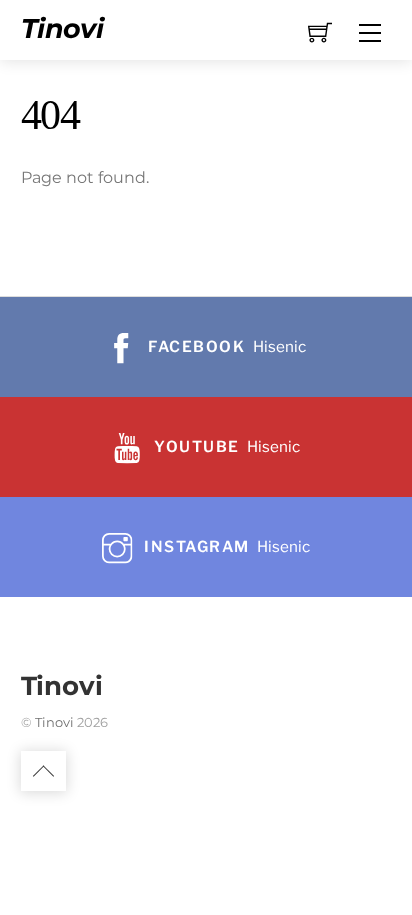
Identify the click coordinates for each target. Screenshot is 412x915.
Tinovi (54, 722)
